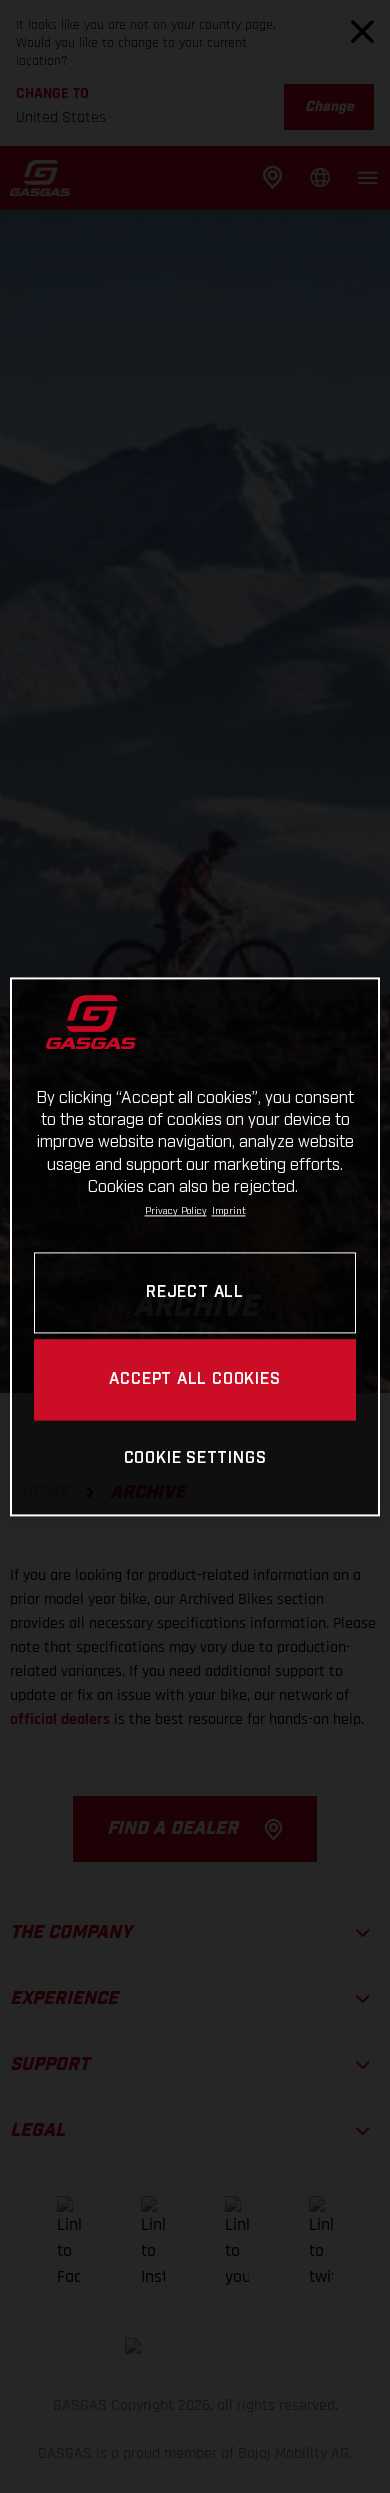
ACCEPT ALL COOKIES (194, 1379)
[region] (195, 1246)
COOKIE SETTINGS (195, 1459)
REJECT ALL (195, 1292)
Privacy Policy (176, 1212)
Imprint (229, 1212)
